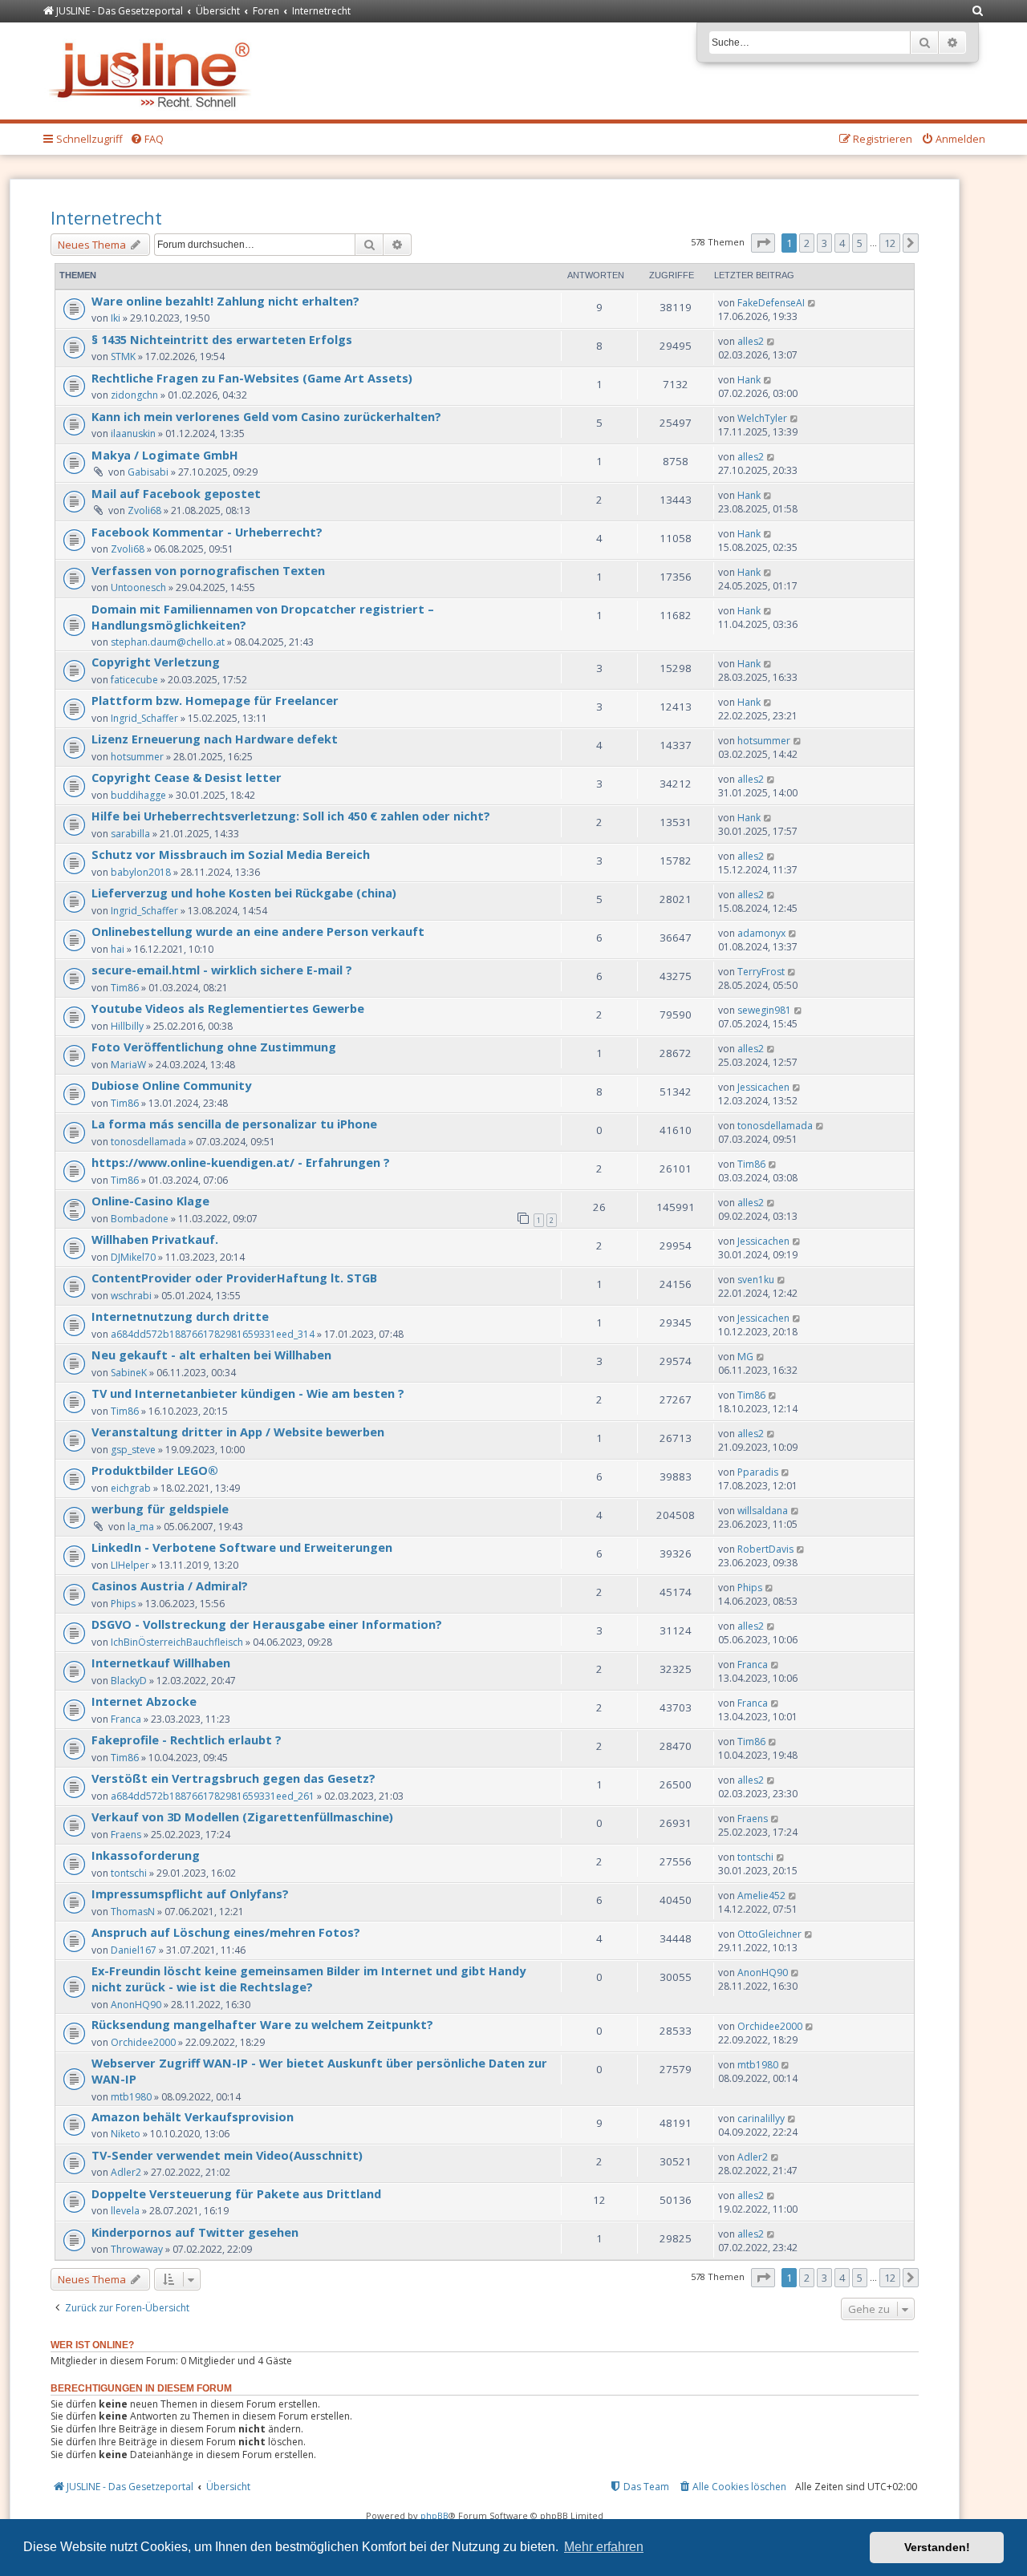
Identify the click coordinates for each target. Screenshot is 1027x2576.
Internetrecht (106, 217)
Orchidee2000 (143, 2042)
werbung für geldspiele (160, 1509)
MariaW (128, 1065)
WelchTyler (762, 418)
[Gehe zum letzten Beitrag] (812, 303)
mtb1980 (131, 2097)
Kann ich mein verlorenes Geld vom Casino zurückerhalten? (266, 416)
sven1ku (756, 1280)
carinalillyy (761, 2118)
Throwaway (137, 2249)
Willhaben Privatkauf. (155, 1239)
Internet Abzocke (144, 1701)
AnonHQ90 (136, 2005)
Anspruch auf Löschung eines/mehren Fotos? (226, 1932)
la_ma (141, 1527)
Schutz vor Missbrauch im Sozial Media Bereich (231, 854)
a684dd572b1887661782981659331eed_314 (213, 1334)
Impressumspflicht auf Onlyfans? (190, 1894)
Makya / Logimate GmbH (165, 455)
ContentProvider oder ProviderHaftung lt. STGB (234, 1278)
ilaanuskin (133, 433)
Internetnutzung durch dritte (180, 1316)
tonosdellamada (148, 1142)
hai (118, 949)
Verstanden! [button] (937, 2547)
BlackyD (129, 1681)
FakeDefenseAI (771, 303)
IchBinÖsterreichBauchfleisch (177, 1642)
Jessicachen (763, 1087)
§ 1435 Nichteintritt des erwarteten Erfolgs (222, 339)
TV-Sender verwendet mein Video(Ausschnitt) (227, 2155)
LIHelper (130, 1565)
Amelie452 (761, 1896)
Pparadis (758, 1472)
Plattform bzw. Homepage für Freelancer (215, 700)
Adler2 (126, 2172)
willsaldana (763, 1511)
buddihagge (138, 795)
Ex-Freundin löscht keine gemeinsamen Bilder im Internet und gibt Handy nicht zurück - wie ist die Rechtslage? (309, 1979)
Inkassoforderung (146, 1855)
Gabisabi (148, 472)
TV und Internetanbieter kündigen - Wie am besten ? (248, 1393)
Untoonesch (138, 587)
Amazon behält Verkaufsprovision (193, 2116)
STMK (123, 356)
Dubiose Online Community (171, 1085)
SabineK (129, 1373)
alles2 (751, 341)
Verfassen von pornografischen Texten (208, 570)
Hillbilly (127, 1026)
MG (745, 1357)
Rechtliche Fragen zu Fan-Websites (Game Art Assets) (252, 378)
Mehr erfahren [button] (604, 2547)
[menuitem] (978, 12)
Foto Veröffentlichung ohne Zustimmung (214, 1047)
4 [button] (842, 243)
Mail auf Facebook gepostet (176, 493)
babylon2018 (141, 872)
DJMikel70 (133, 1257)
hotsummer (137, 757)
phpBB (434, 2515)
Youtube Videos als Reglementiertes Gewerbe (228, 1008)
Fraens (126, 1835)
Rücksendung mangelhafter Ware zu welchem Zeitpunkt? (262, 2024)
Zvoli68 (144, 510)
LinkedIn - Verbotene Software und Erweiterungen (242, 1547)
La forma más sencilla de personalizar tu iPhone (234, 1124)
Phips (123, 1604)
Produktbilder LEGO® (155, 1470)
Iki (116, 318)
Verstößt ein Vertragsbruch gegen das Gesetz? (233, 1778)
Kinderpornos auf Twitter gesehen (195, 2232)
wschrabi (131, 1296)
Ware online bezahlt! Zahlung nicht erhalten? (225, 301)
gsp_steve (133, 1450)
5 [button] (860, 243)
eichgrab (131, 1488)
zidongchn (134, 395)
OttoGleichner (769, 1934)
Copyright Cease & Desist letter (187, 777)
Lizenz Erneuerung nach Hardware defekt (215, 739)
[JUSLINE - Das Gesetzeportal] (154, 71)
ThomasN (133, 1912)
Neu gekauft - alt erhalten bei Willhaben (211, 1355)
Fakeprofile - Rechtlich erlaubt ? (187, 1740)
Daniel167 (134, 1950)
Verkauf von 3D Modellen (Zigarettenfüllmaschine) (242, 1817)
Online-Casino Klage (150, 1201)
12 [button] (890, 243)
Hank (749, 380)
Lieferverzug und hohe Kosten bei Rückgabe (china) (244, 893)
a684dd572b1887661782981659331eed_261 (213, 1796)
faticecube (134, 680)
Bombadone (140, 1219)
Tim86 (125, 988)
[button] (763, 243)
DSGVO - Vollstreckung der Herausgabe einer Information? (267, 1624)
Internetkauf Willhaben (161, 1663)
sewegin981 (764, 1010)
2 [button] (807, 243)
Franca (753, 1665)
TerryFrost (761, 972)
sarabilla (130, 834)
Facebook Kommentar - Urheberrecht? (207, 532)
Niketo (126, 2134)
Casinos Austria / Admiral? (170, 1586)
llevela (125, 2211)
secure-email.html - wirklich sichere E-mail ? (222, 970)
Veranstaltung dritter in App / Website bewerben (238, 1432)
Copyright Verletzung (156, 662)
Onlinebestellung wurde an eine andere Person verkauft (258, 931)
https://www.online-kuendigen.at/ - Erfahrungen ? (241, 1162)
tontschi (129, 1873)
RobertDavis (765, 1549)
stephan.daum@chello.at (168, 642)
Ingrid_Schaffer (144, 718)
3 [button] (824, 243)
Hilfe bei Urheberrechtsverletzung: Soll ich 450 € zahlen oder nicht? (291, 816)
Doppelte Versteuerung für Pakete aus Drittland (236, 2193)
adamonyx (761, 933)
